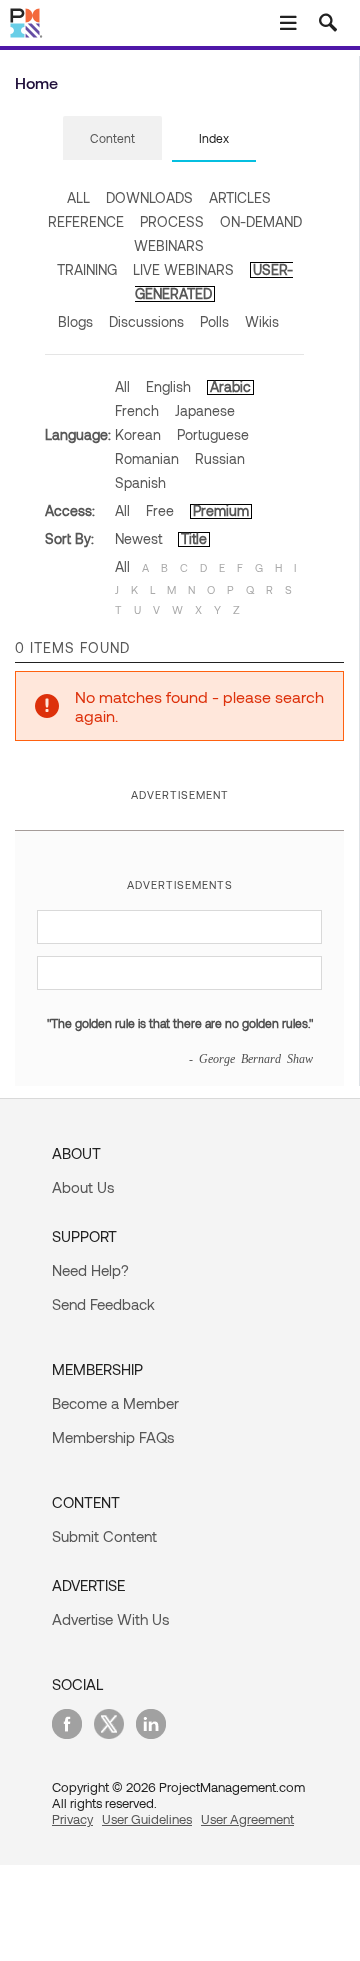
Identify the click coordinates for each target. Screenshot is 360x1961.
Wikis (262, 321)
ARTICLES (240, 197)
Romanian (147, 458)
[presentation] (112, 138)
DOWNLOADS (149, 197)
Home (36, 82)
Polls (214, 321)
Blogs (75, 321)
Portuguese (213, 434)
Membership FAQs (113, 1437)
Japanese (205, 410)
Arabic (230, 386)
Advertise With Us (110, 1619)
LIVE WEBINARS (183, 269)
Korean (138, 434)
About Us (83, 1187)
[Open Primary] (288, 23)
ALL (78, 197)
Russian (220, 458)
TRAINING (87, 269)
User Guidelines (147, 1819)
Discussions (146, 321)
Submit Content (104, 1536)
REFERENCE (86, 221)
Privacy (72, 1819)
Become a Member (115, 1403)
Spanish (140, 482)
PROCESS (172, 221)
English (168, 386)
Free (160, 510)
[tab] (112, 139)
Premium (221, 510)
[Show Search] (328, 23)
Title (194, 538)
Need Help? (90, 1270)
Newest (138, 538)
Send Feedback (103, 1304)
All (122, 386)
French (137, 410)
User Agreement (247, 1819)
